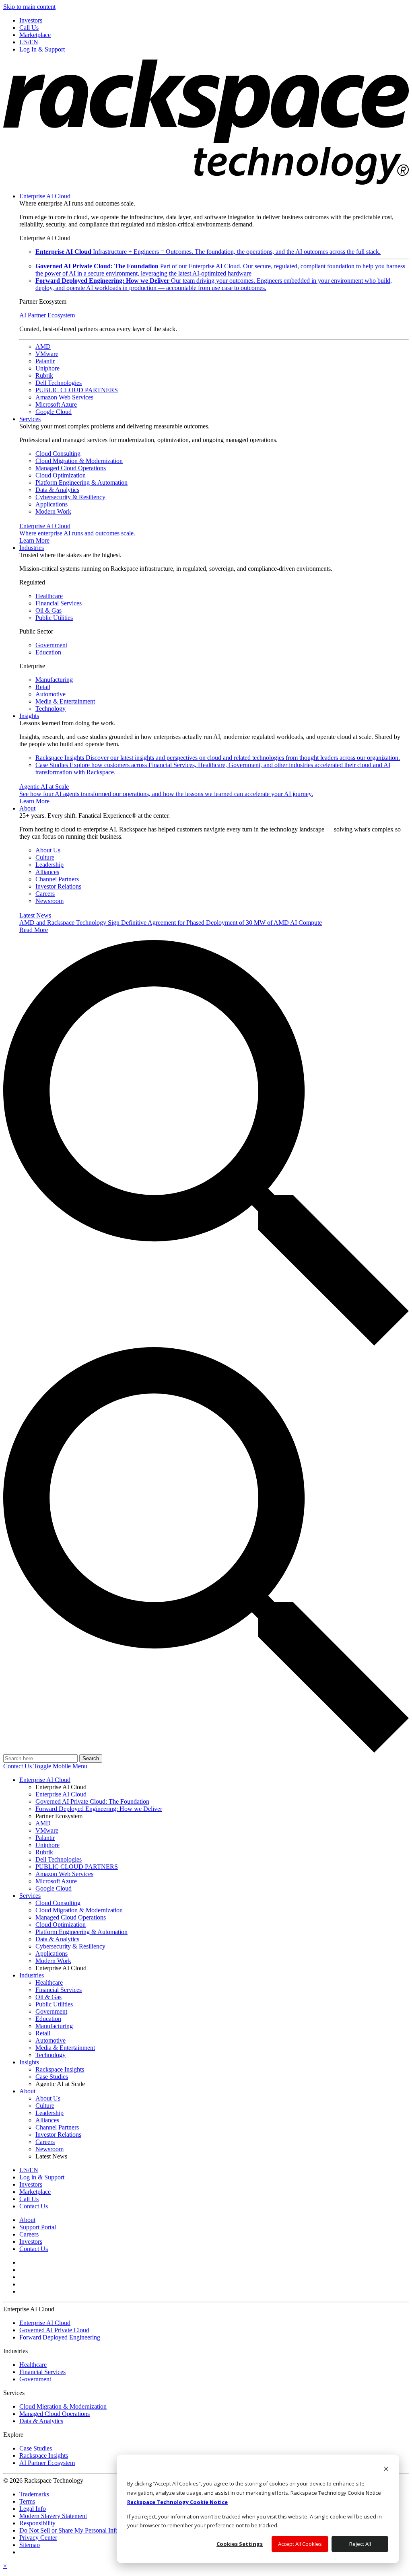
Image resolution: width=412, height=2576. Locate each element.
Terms (27, 2501)
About (27, 808)
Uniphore (47, 368)
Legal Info (33, 2509)
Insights (29, 716)
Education (48, 652)
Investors (31, 2242)
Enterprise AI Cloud (45, 196)
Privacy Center (38, 2538)
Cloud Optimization (61, 475)
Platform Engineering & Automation (81, 482)
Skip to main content (29, 7)
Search (91, 1758)
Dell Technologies (59, 383)
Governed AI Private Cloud (54, 2330)
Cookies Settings (240, 2544)
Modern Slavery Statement (53, 2516)
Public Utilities (54, 618)
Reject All (360, 2544)
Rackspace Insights (218, 758)
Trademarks (34, 2494)
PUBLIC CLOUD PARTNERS (77, 390)
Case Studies (36, 2448)
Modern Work (53, 511)
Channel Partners (57, 879)
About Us (48, 850)
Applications (51, 504)
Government (51, 645)
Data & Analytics (57, 490)
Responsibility (37, 2523)
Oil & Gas (48, 610)
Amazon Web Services (64, 397)
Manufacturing (54, 680)
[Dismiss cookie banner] (386, 2470)
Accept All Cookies (300, 2544)
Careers (45, 894)
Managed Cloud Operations (71, 468)
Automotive (50, 694)
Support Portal (38, 2227)
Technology (50, 709)
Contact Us (18, 1766)
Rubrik (44, 375)
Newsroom (49, 901)
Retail (43, 687)
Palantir (45, 361)
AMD (43, 347)
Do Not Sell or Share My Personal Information (79, 2530)
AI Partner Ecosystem (47, 315)
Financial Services (59, 603)
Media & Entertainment (65, 701)
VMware (47, 354)
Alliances (47, 872)
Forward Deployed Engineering (60, 2337)
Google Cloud (54, 412)
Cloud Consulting (58, 454)
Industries (32, 548)
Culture (45, 857)
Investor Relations (58, 886)
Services (30, 419)
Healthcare (49, 596)
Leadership (49, 865)
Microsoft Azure (56, 404)
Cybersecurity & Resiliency (70, 497)
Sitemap (30, 2545)
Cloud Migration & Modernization (79, 461)
